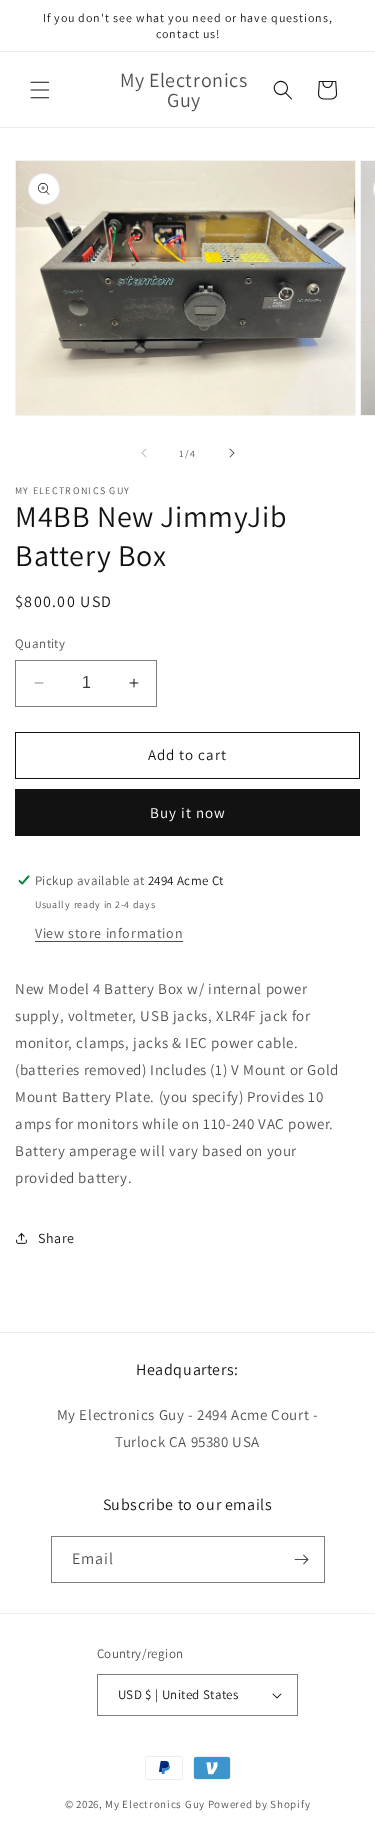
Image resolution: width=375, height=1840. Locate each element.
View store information (109, 933)
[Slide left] (144, 453)
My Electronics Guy (155, 1804)
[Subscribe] (302, 1559)
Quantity (40, 643)
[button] (40, 90)
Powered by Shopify (259, 1804)
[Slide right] (232, 453)
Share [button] (56, 1238)
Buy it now (188, 812)
